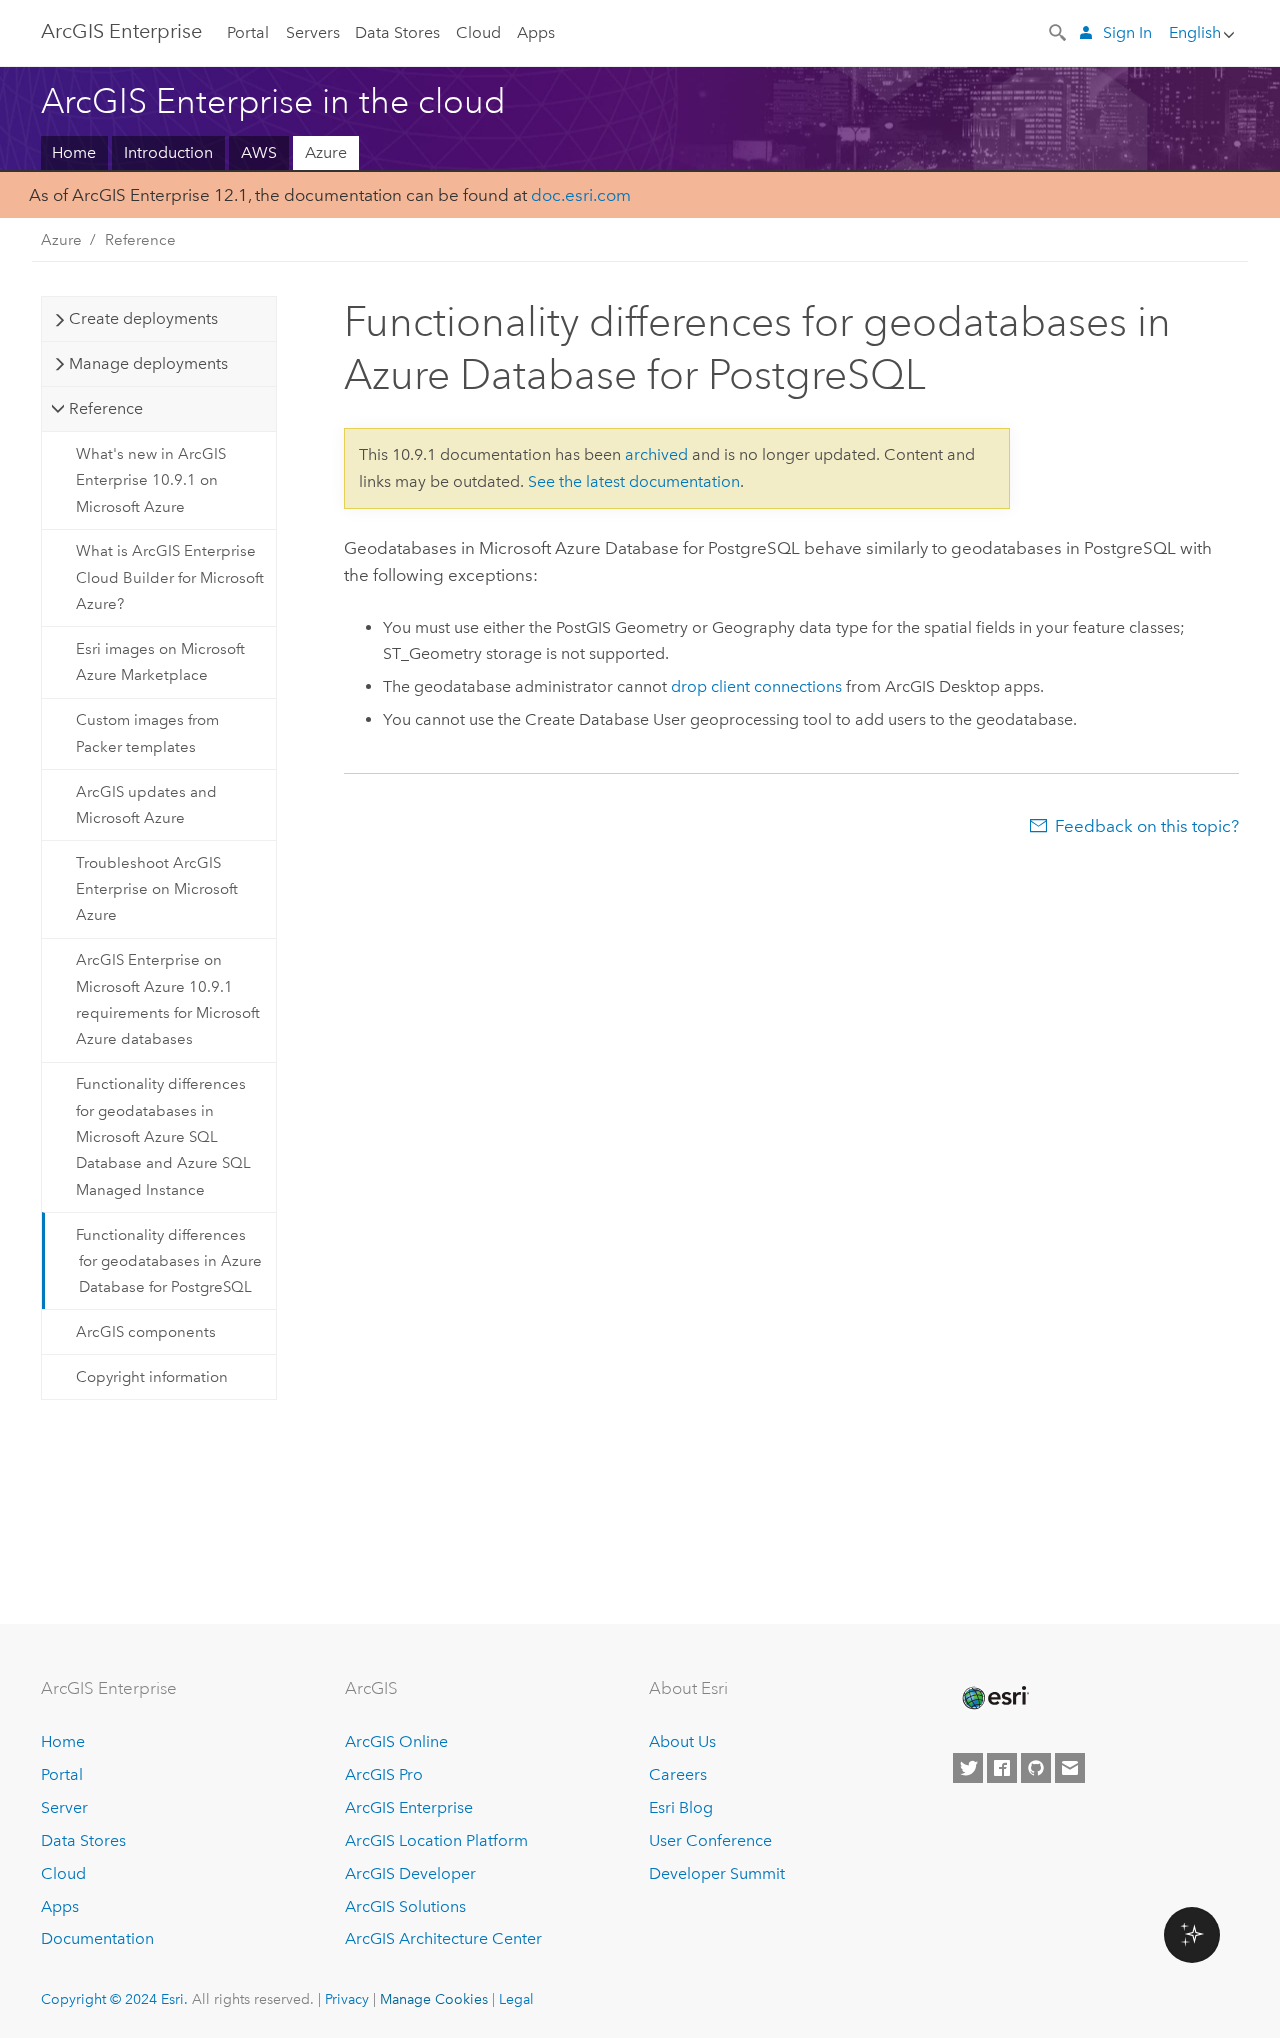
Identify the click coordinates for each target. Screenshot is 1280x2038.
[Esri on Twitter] (968, 1768)
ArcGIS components (146, 1332)
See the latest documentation (634, 481)
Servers (313, 32)
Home (74, 152)
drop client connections (756, 686)
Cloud (478, 32)
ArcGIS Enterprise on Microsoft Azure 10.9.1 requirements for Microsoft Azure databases (168, 999)
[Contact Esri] (1070, 1768)
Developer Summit (717, 1873)
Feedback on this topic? (1147, 826)
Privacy (347, 1999)
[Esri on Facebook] (1002, 1768)
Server (64, 1807)
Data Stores (397, 32)
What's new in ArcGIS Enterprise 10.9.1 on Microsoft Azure (151, 480)
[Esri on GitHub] (1036, 1768)
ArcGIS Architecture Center (443, 1938)
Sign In (1127, 32)
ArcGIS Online (396, 1741)
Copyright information (152, 1377)
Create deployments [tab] (143, 318)
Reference (140, 240)
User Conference (710, 1840)
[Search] (1059, 31)
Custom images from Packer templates (147, 733)
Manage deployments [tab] (148, 363)
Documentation (97, 1938)
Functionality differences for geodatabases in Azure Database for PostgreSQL (169, 1261)
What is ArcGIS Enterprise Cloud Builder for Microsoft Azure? (170, 577)
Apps (536, 32)
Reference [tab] (106, 408)
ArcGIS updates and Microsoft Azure (146, 805)
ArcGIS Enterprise (121, 31)
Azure (326, 152)
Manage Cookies (434, 1999)
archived (656, 454)
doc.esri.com (581, 195)
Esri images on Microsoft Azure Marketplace (160, 662)
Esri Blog (681, 1807)
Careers (678, 1774)
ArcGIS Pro (384, 1774)
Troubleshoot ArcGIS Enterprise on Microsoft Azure (157, 889)
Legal (516, 1999)
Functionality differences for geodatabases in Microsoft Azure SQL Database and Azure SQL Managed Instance (163, 1136)
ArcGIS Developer (410, 1873)
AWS (259, 152)
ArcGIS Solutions (405, 1906)
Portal (248, 32)
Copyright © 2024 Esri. (114, 1999)
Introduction (168, 152)
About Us (682, 1741)
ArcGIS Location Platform (436, 1840)
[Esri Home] (994, 1698)
